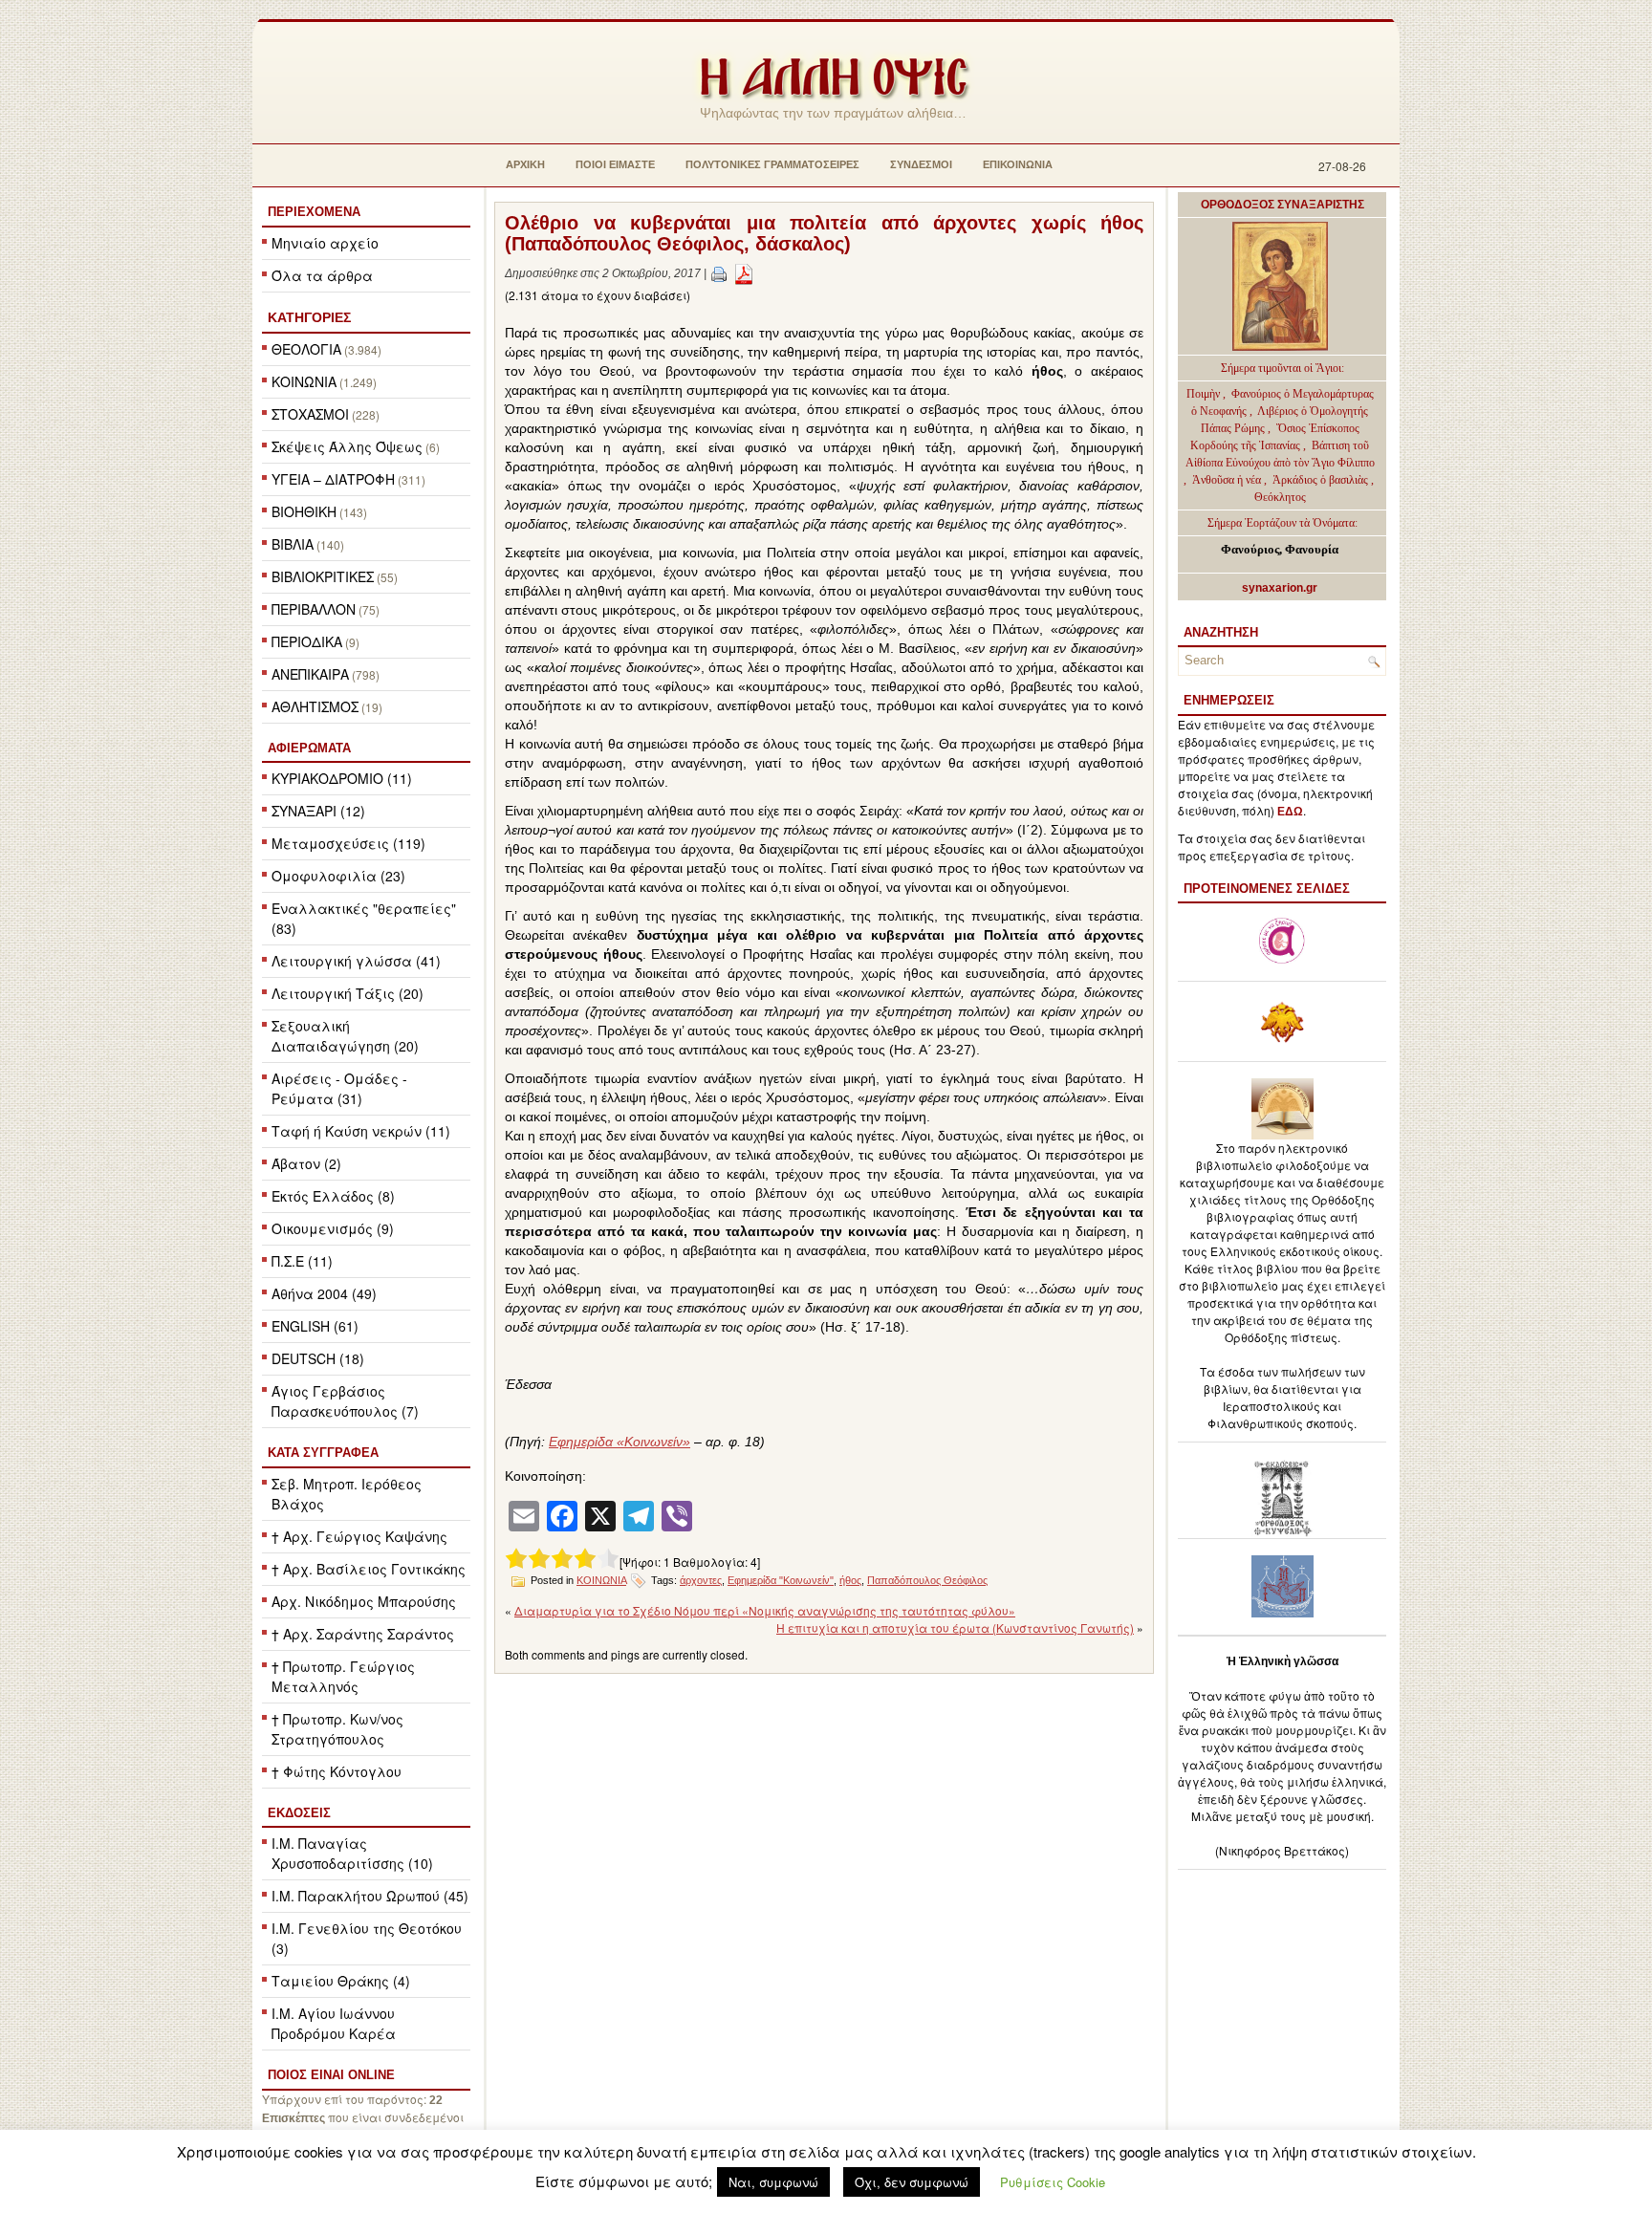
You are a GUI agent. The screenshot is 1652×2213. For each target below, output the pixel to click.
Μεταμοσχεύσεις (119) (348, 843)
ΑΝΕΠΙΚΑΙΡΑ (310, 674)
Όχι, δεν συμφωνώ (912, 2182)
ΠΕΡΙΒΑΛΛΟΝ (314, 609)
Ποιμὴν (1205, 394)
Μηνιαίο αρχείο (325, 243)
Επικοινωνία (1018, 164)
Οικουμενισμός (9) (333, 1228)
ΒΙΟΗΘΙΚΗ (304, 511)
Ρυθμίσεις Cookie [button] (1053, 2182)
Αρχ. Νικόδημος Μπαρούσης (364, 1601)
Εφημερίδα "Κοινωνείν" (781, 1580)
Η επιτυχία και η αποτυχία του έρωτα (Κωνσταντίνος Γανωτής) (955, 1627)
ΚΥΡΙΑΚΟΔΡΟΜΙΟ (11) (342, 778)
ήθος (850, 1580)
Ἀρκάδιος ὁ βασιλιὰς (1320, 480)
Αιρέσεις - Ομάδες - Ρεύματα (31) (339, 1088)
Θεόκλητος (1280, 497)
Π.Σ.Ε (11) (302, 1261)
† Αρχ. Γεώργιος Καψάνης (359, 1536)
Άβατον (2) (306, 1163)
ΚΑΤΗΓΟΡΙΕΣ (309, 317)
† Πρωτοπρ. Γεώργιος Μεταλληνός (343, 1676)
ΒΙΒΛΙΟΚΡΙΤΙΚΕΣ (323, 576)
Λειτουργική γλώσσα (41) (356, 961)
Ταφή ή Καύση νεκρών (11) (361, 1131)
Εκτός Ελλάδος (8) (333, 1196)
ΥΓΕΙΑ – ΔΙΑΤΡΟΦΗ (333, 479)
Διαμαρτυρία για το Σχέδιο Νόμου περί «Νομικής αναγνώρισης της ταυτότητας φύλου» (765, 1610)
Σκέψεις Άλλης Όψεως (347, 446)
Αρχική (525, 164)
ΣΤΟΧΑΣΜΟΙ (310, 414)
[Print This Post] (719, 273)
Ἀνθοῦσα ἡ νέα (1227, 480)
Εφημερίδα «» (619, 1442)
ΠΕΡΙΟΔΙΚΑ (307, 641)
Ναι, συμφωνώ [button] (773, 2182)
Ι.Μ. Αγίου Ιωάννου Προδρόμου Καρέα (334, 2023)
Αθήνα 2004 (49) (324, 1293)
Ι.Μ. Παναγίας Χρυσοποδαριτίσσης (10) (352, 1853)
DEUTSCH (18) (318, 1358)
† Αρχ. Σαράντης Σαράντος (363, 1634)
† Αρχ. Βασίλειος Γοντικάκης (369, 1569)
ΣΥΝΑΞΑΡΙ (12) (318, 811)
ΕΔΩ (1290, 812)
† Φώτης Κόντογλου (337, 1771)
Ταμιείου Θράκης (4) (341, 1981)
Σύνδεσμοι (921, 164)
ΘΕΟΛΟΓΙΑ (306, 349)
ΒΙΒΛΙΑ (293, 544)
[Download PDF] (744, 273)
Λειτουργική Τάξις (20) (348, 993)
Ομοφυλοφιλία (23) (338, 876)
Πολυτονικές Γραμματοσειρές (772, 164)
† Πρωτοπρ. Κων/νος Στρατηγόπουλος (337, 1729)
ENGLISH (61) (315, 1326)
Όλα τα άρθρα (322, 275)
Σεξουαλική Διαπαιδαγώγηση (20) (345, 1036)
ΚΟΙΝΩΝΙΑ (304, 381)
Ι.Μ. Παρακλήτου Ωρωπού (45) (370, 1896)
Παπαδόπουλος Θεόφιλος (927, 1580)
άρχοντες (701, 1580)
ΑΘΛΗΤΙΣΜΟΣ (315, 706)
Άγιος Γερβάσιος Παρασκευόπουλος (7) (345, 1401)
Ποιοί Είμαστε (615, 164)
